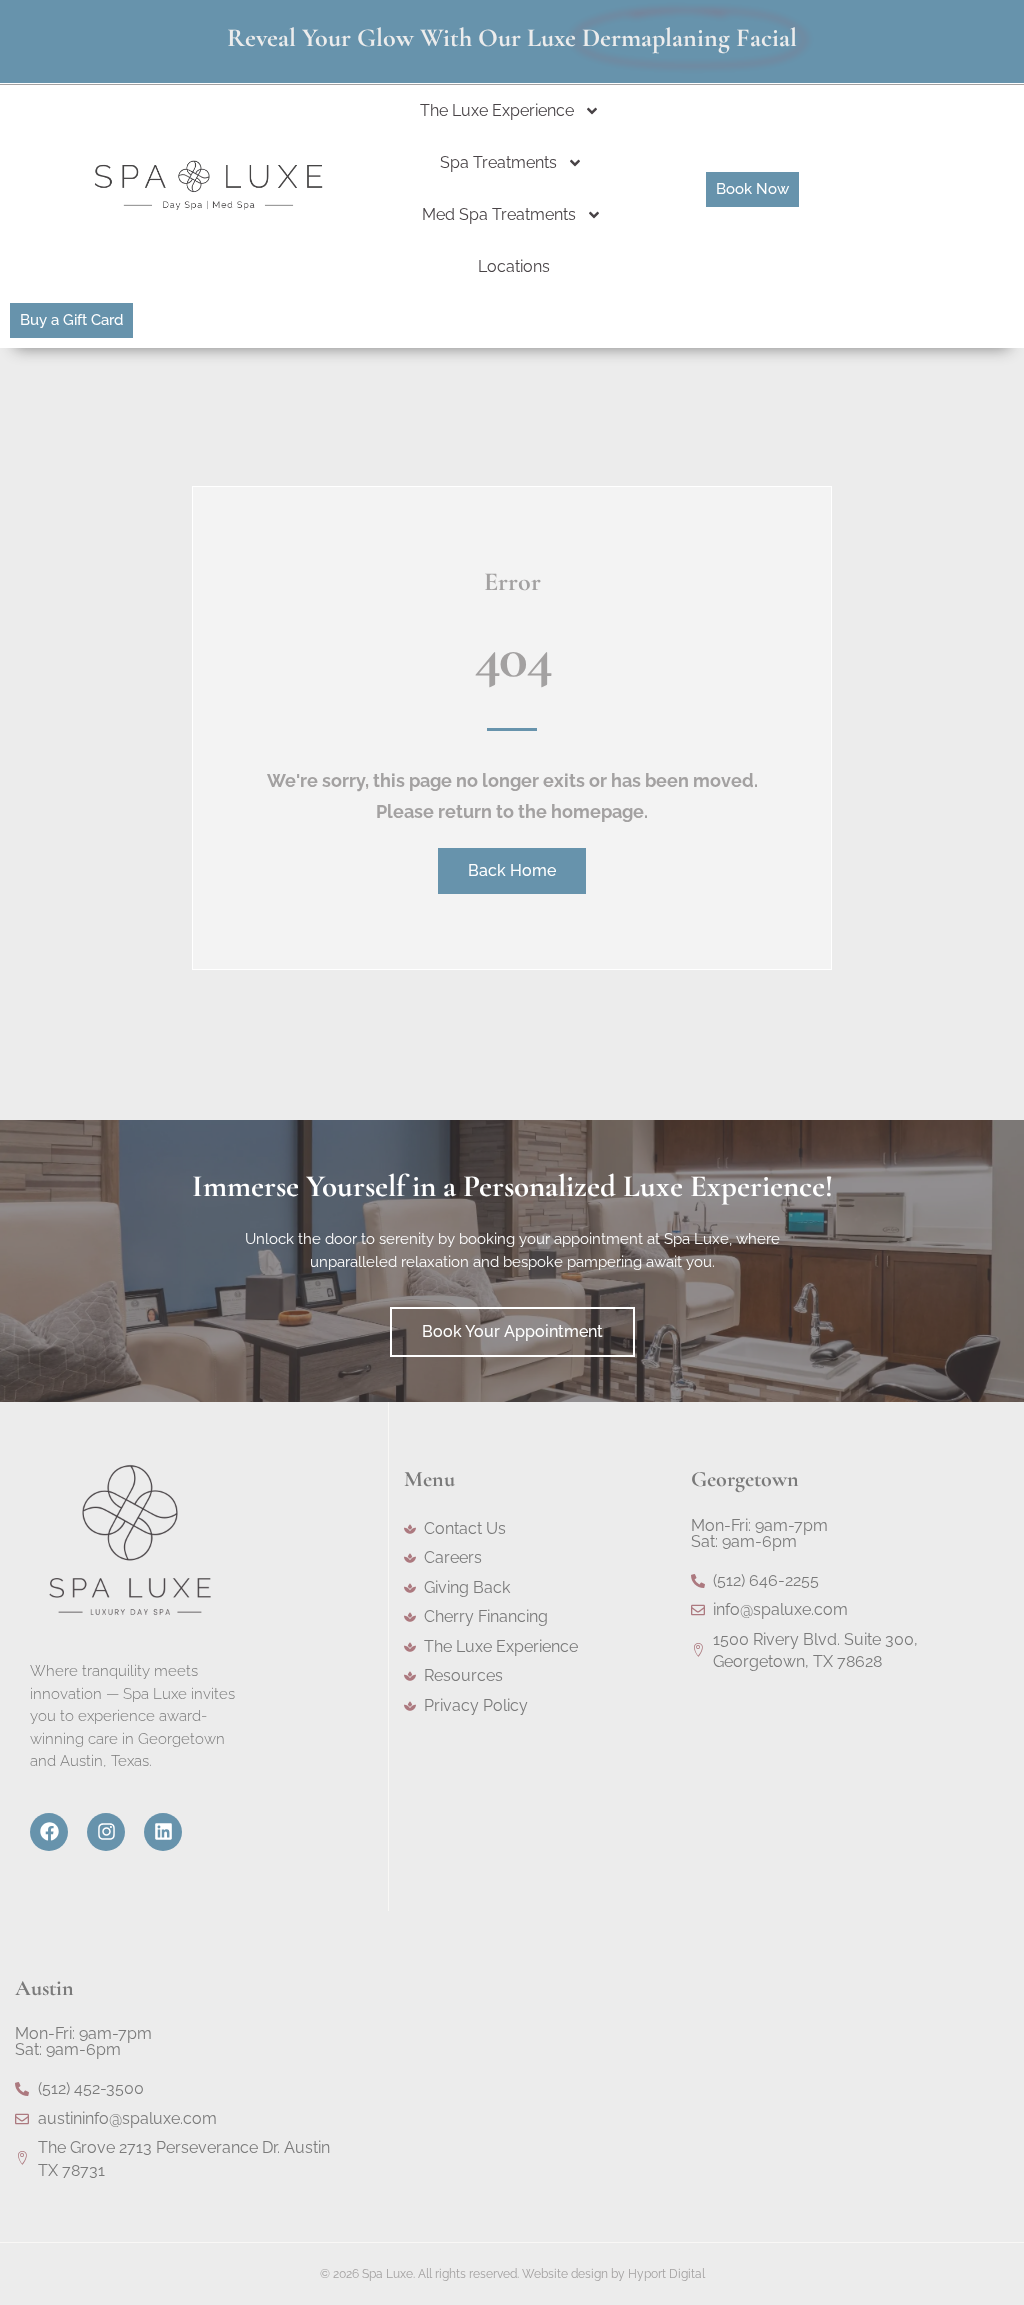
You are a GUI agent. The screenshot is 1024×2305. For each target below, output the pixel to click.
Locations (514, 266)
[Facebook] (49, 1832)
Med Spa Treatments (499, 214)
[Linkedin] (163, 1832)
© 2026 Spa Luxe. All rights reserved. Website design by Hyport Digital (512, 2274)
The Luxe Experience (497, 110)
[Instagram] (106, 1832)
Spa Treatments (498, 162)
